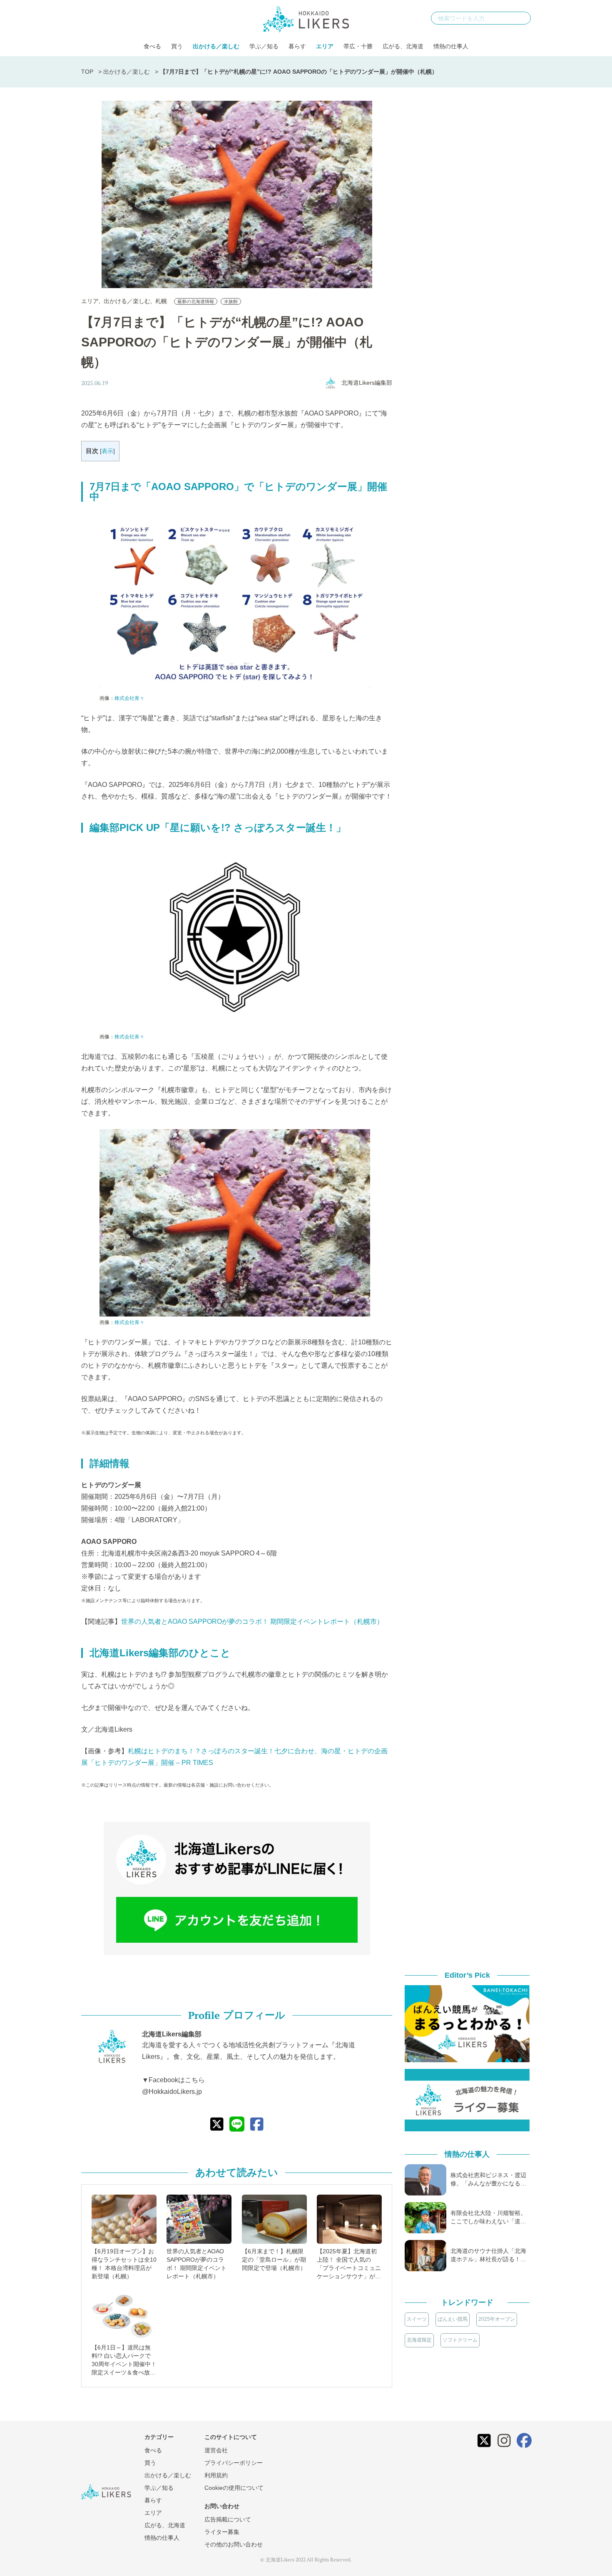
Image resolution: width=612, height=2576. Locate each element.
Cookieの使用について (234, 2488)
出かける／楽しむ (216, 46)
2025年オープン (497, 2319)
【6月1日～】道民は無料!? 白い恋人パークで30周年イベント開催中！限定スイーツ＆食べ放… (124, 2360)
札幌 (161, 301)
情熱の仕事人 (451, 46)
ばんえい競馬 (453, 2319)
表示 (107, 451)
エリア (325, 46)
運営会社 (216, 2450)
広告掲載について (228, 2519)
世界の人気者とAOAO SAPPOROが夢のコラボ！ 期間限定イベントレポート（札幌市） (252, 1622)
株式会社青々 (129, 698)
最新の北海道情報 (196, 301)
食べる (152, 46)
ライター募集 (222, 2532)
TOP (87, 72)
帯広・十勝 (358, 46)
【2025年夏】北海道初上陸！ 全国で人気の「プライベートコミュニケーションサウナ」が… (349, 2264)
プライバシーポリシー (234, 2463)
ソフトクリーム (460, 2340)
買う (177, 46)
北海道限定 (419, 2340)
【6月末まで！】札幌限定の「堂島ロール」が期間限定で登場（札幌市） (274, 2260)
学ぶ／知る (264, 46)
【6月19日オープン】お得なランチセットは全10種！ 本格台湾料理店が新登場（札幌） (124, 2264)
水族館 (231, 301)
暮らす (297, 46)
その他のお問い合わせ (234, 2544)
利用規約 (216, 2475)
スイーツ (417, 2319)
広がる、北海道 (403, 46)
